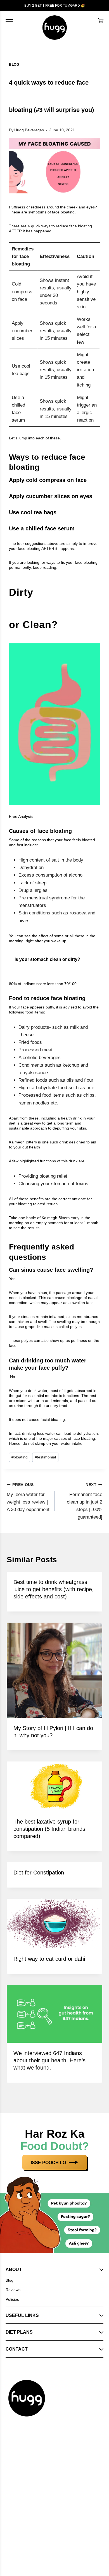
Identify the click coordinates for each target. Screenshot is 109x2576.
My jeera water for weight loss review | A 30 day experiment (28, 1497)
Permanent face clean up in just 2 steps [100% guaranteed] (85, 1501)
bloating (20, 1457)
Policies (12, 2299)
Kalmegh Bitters (23, 1142)
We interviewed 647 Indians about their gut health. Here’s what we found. (49, 2060)
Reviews (13, 2290)
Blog (14, 65)
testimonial (45, 1457)
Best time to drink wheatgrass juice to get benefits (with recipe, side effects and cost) (54, 1589)
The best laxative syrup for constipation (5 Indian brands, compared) (50, 1829)
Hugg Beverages (29, 130)
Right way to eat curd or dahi (49, 1959)
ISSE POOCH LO (49, 2163)
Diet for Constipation (39, 1873)
